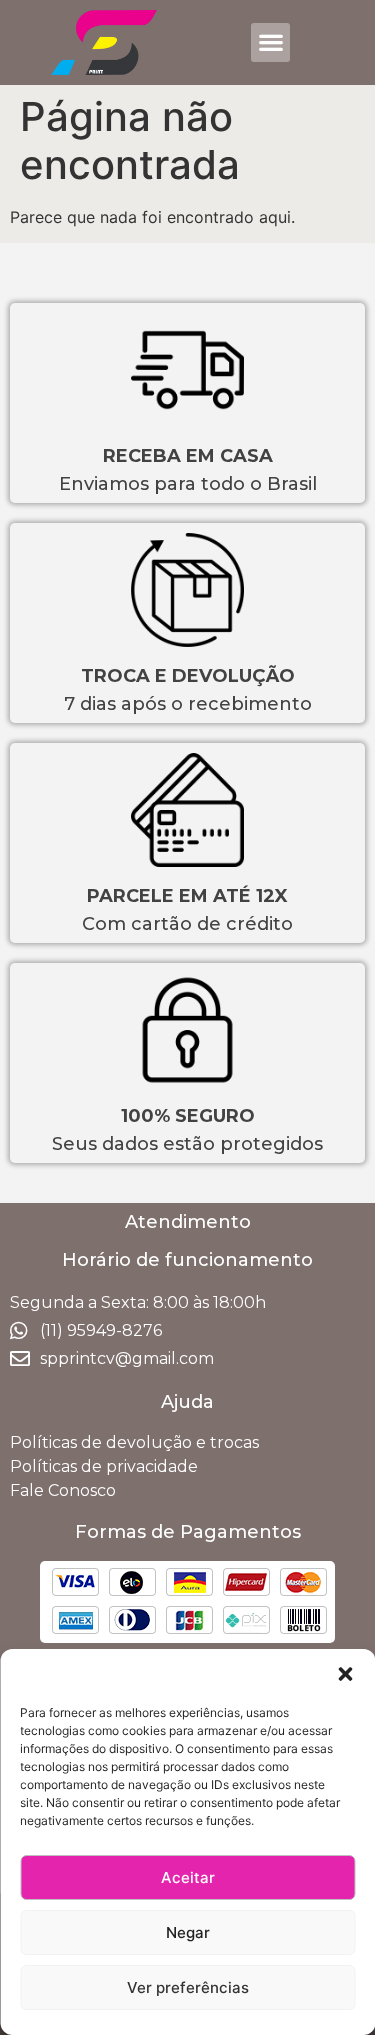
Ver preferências (188, 1987)
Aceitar (188, 1877)
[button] (345, 1674)
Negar (188, 1932)
